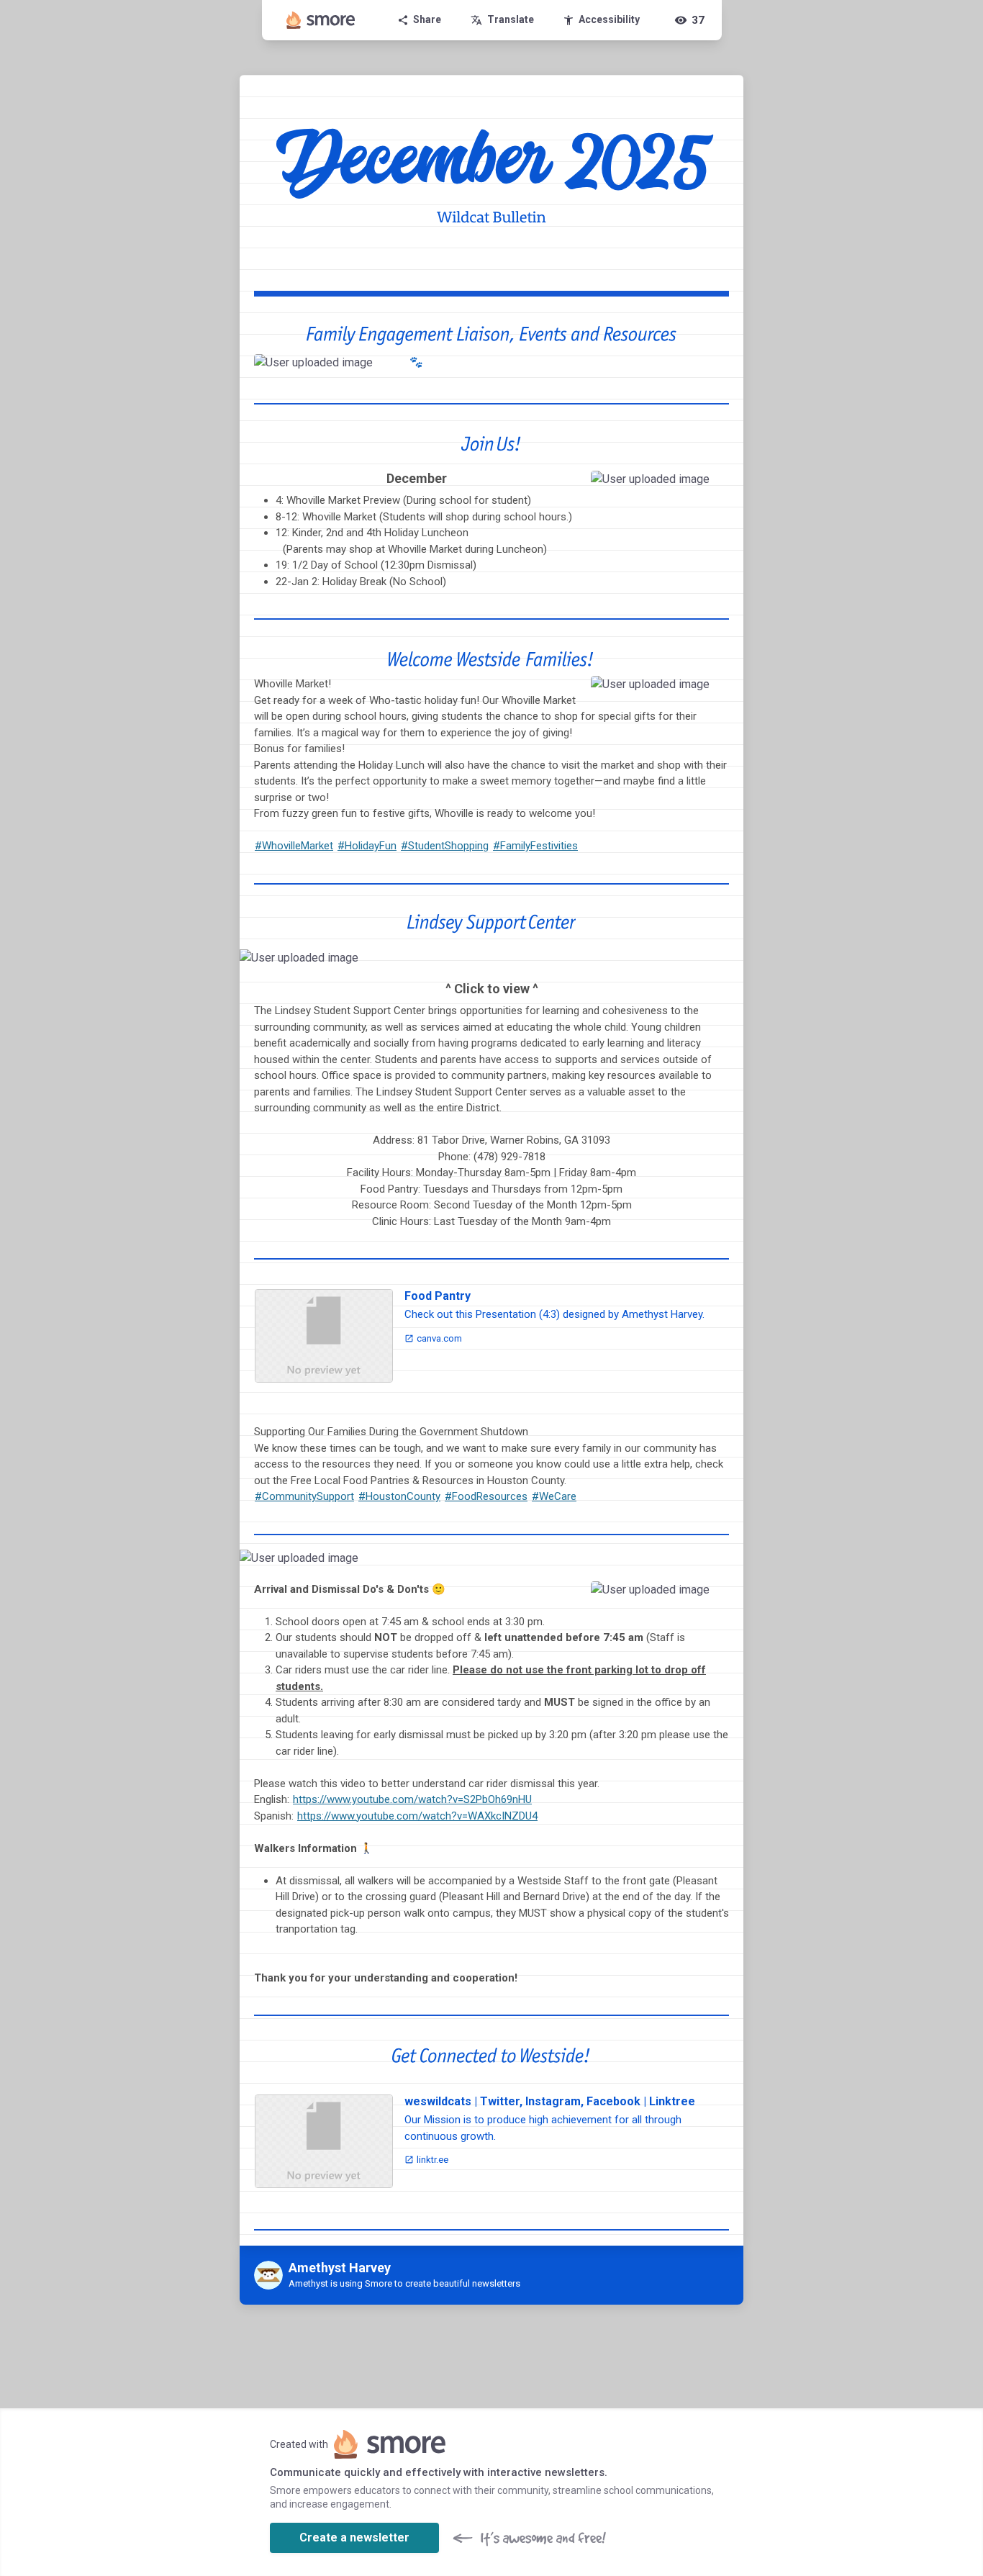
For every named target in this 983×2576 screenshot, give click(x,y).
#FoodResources (486, 1496)
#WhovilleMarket (294, 846)
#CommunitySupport (304, 1496)
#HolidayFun (367, 846)
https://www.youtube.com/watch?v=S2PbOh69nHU (412, 1799)
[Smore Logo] (321, 20)
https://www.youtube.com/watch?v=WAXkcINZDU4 (417, 1816)
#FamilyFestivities (535, 846)
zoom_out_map (377, 370)
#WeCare (554, 1496)
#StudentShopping (445, 846)
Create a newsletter (354, 2537)
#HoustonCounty (399, 1496)
